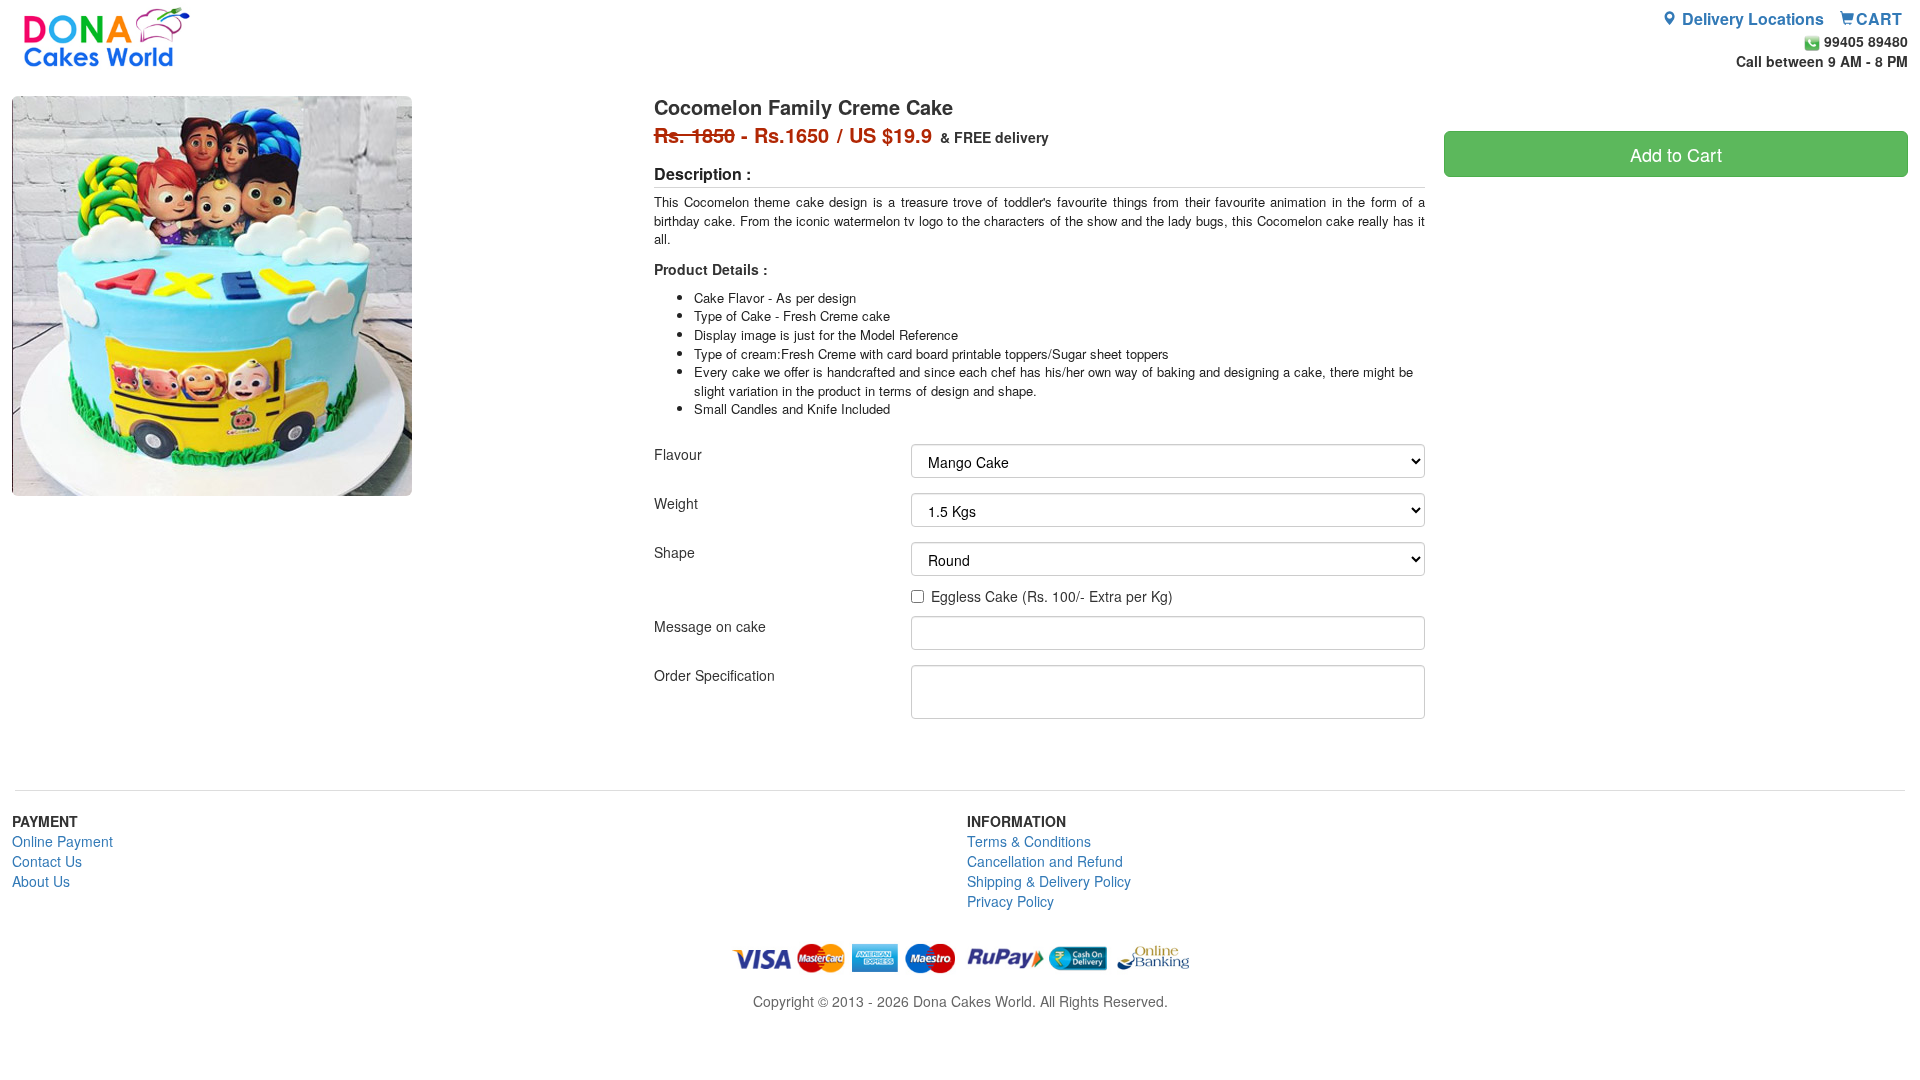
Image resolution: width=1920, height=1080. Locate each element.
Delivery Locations (1751, 19)
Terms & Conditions (1029, 841)
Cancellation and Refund (1045, 861)
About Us (41, 881)
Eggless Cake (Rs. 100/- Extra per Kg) (1052, 596)
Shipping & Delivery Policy (1049, 881)
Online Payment (62, 841)
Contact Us (47, 861)
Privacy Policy (1010, 901)
